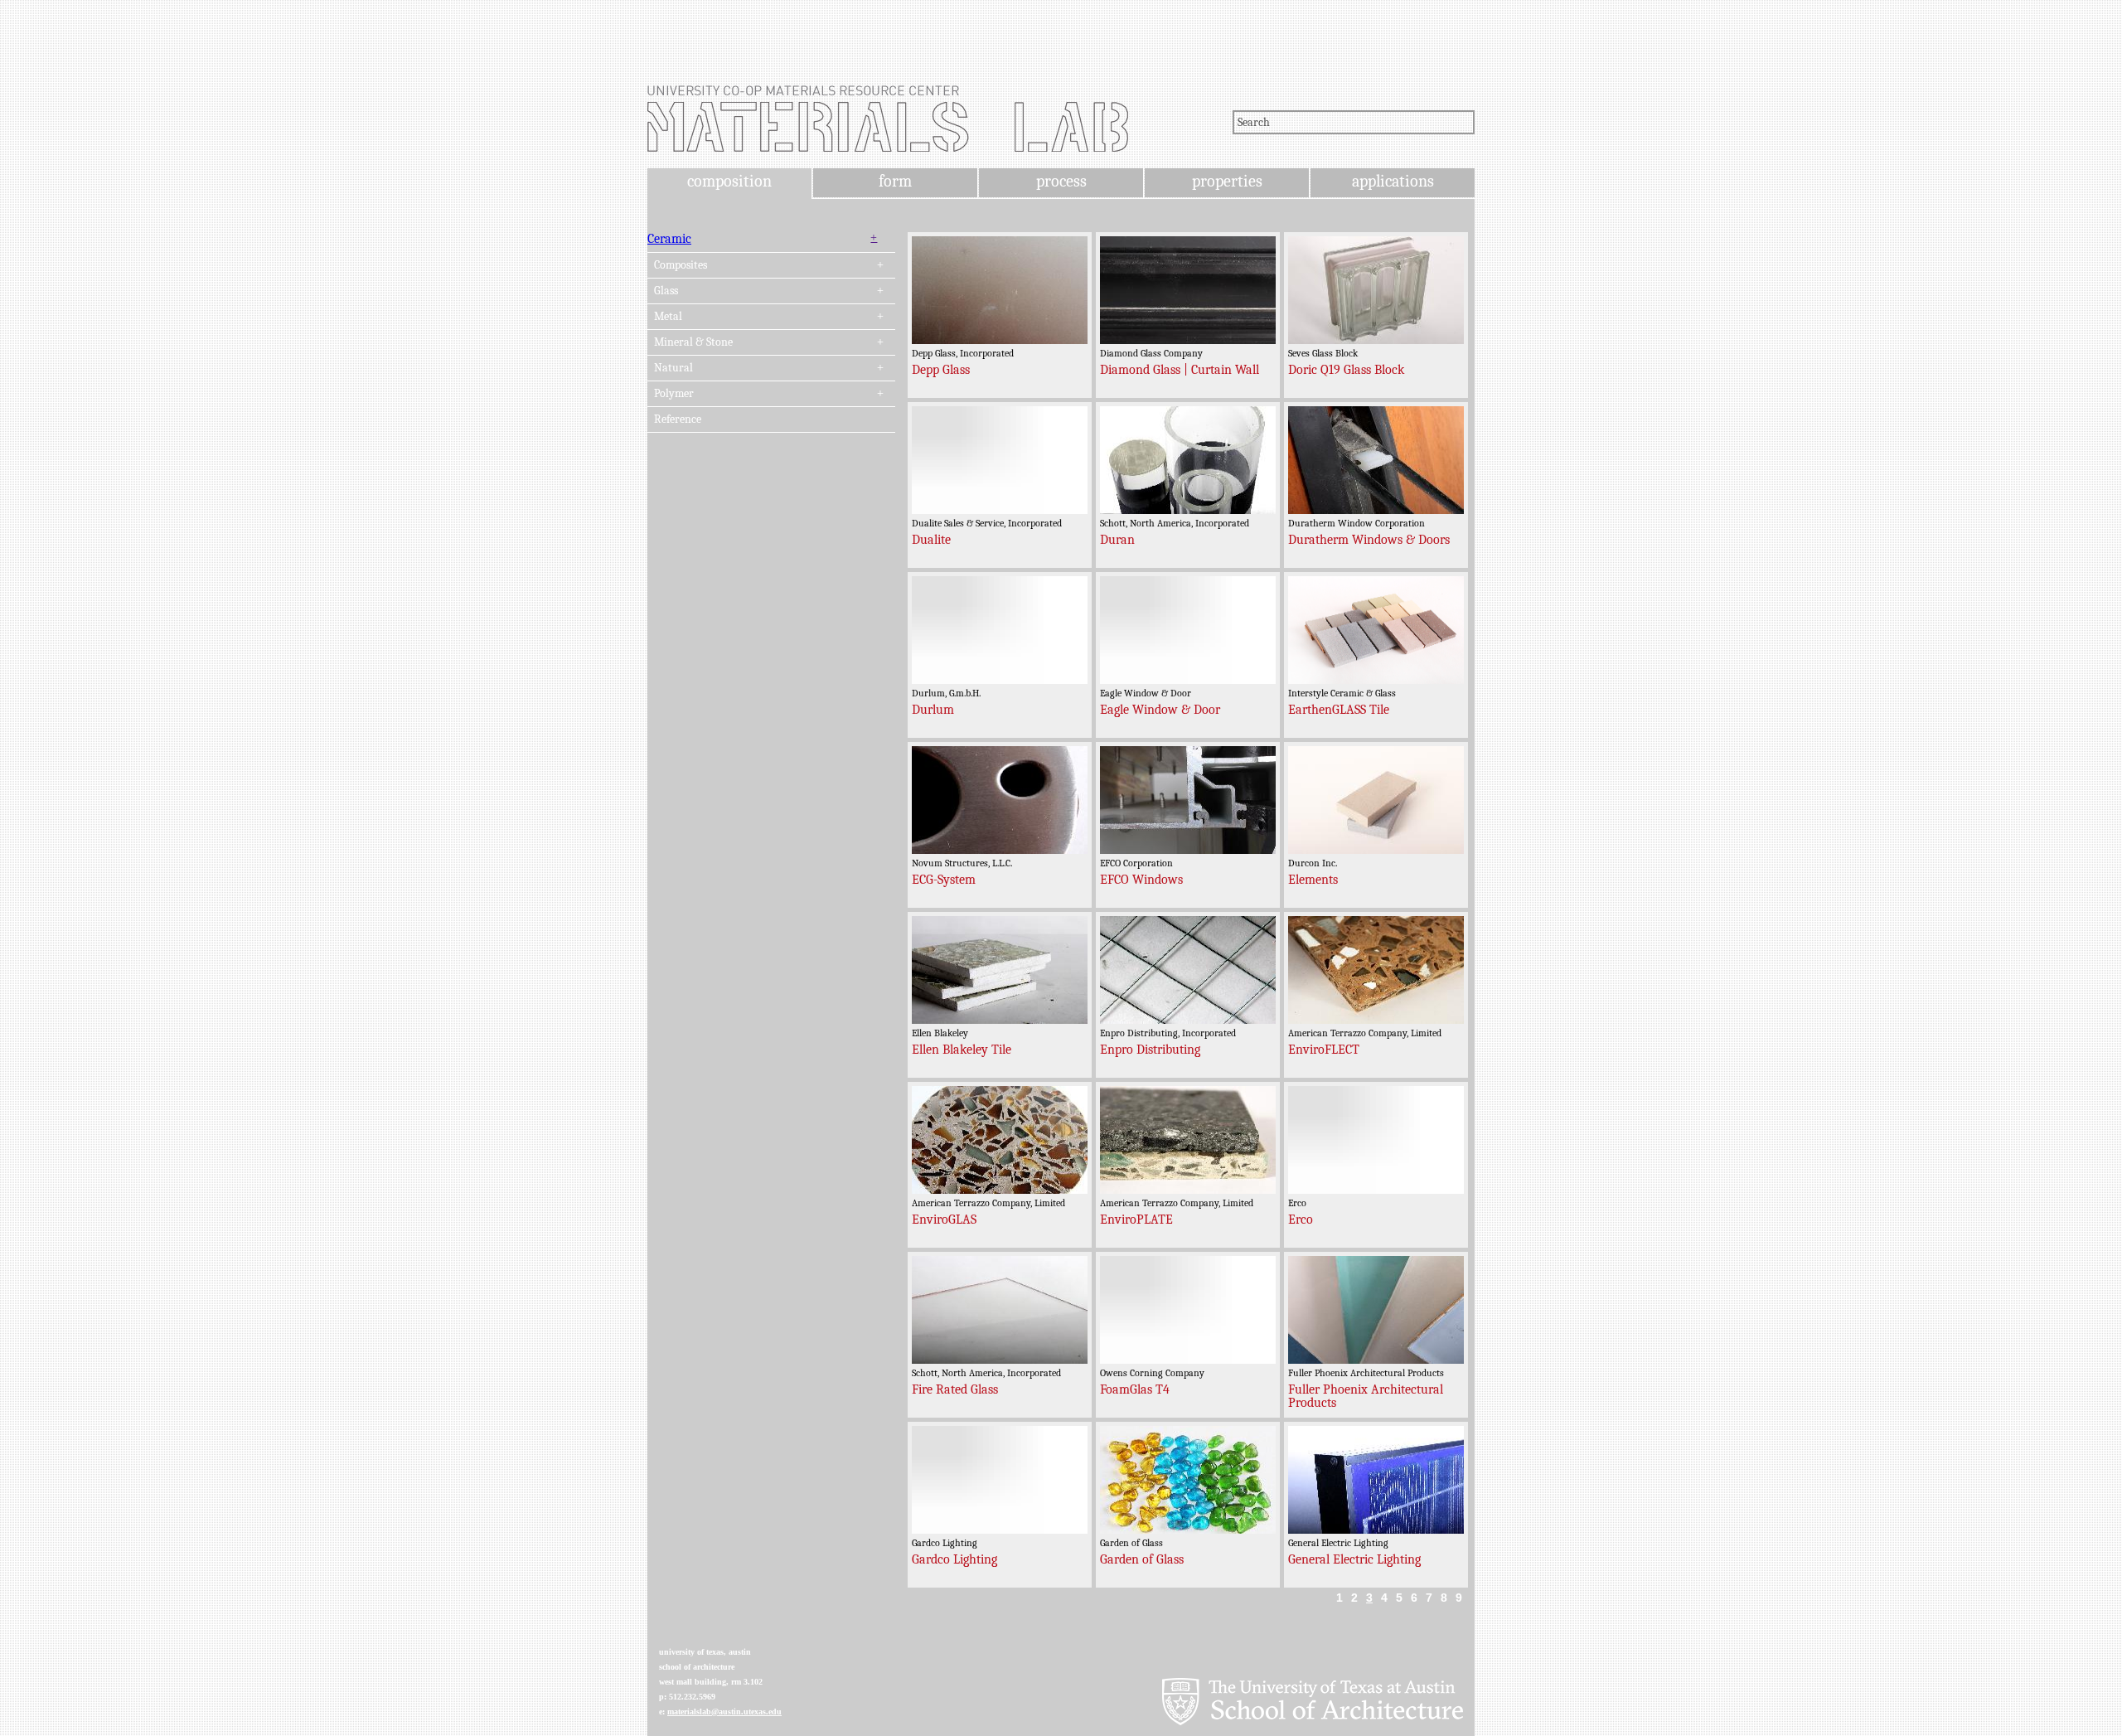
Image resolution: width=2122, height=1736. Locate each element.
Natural (673, 368)
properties (1227, 181)
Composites (681, 265)
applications (1393, 181)
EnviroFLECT (1324, 1050)
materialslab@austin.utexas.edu (724, 1712)
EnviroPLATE (1136, 1220)
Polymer (674, 394)
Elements (1313, 880)
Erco (1301, 1220)
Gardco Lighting (954, 1559)
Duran (1117, 540)
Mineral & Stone (693, 342)
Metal (668, 317)
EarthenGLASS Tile (1339, 710)
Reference (678, 419)
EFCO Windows (1141, 880)
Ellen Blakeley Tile (962, 1050)
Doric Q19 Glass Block (1346, 370)
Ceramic (669, 239)
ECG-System (944, 880)
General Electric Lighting (1354, 1559)
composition (729, 181)
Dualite (931, 540)
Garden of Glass (1142, 1559)
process (1061, 181)
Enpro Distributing (1150, 1050)
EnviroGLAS (944, 1220)
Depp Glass (941, 370)
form (895, 181)
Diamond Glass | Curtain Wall (1180, 370)
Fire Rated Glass (955, 1389)
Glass (666, 291)
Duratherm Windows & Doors (1369, 540)
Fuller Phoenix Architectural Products (1366, 1396)
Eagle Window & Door (1160, 710)
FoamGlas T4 (1135, 1389)
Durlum (933, 710)
